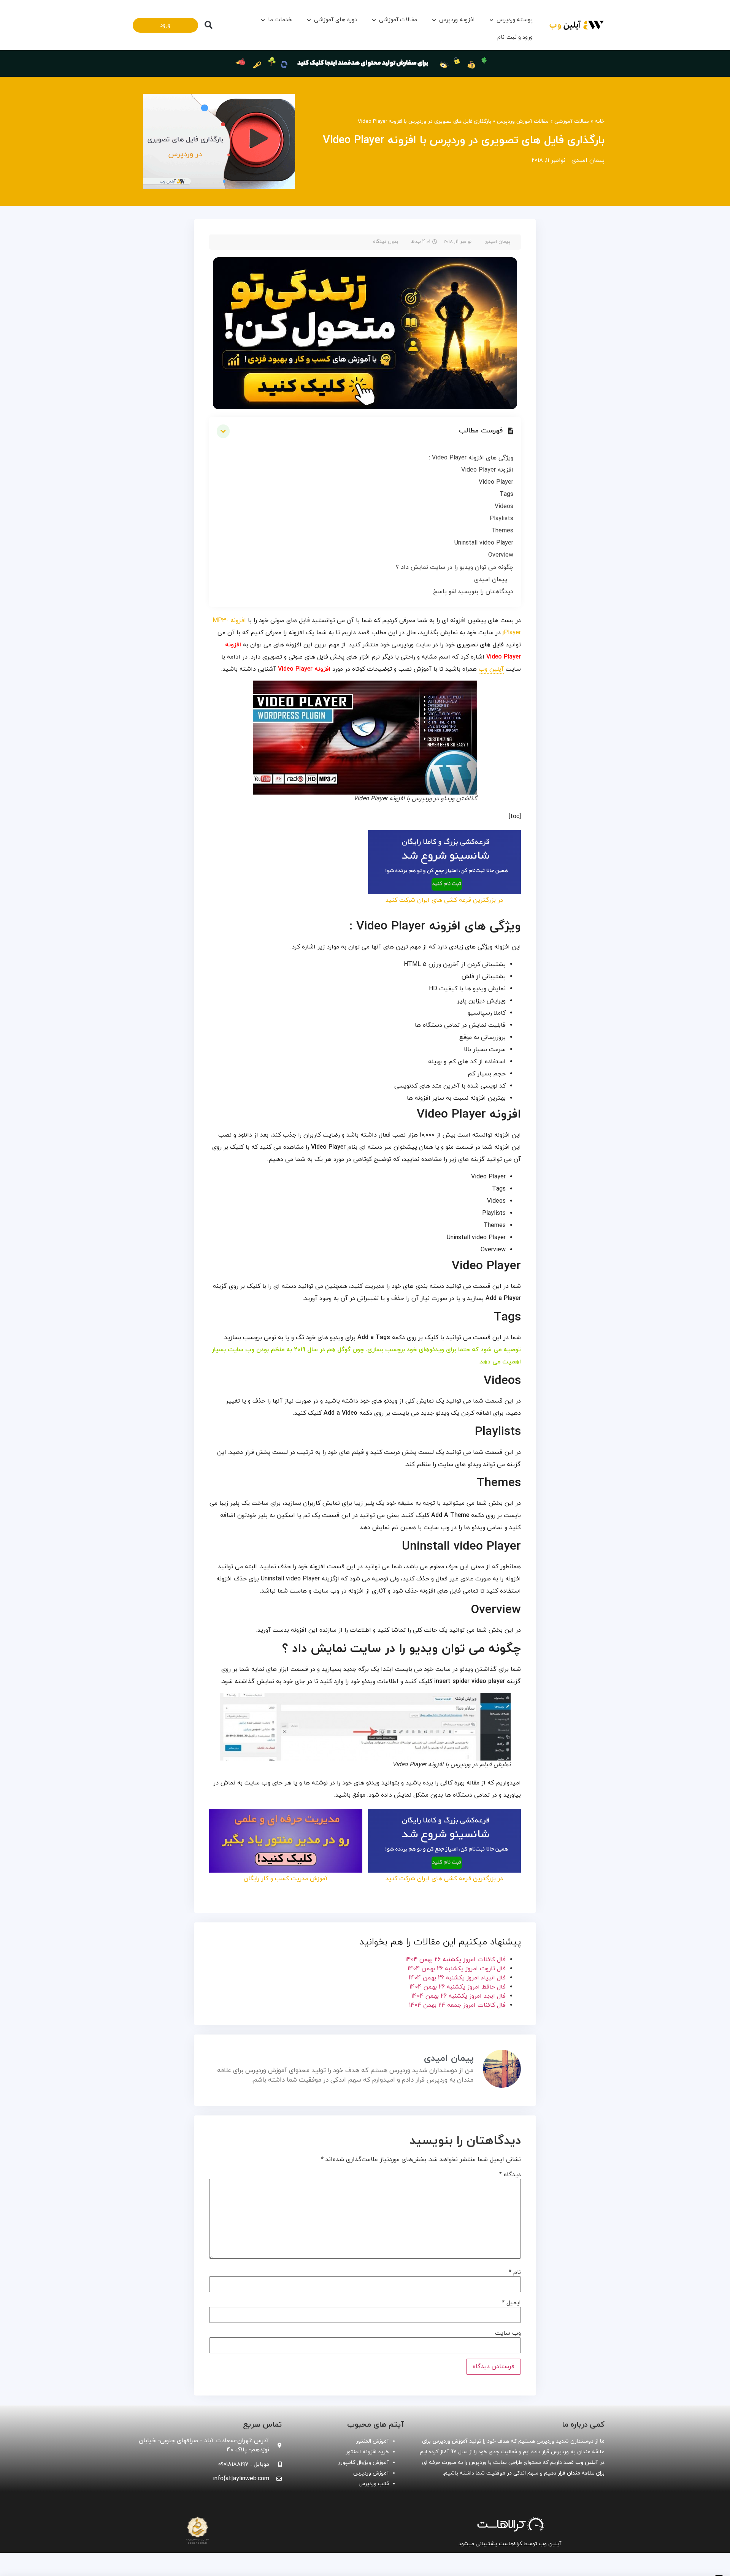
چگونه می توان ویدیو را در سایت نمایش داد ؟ (455, 567)
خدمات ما (280, 20)
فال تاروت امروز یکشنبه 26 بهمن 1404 (457, 1969)
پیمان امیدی (491, 579)
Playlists (501, 519)
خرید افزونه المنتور (367, 2452)
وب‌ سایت (508, 2333)
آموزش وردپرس (371, 2473)
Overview (501, 555)
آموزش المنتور (372, 2441)
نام (515, 2272)
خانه (600, 121)
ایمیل (511, 2303)
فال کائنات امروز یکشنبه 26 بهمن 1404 (455, 1960)
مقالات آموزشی (398, 20)
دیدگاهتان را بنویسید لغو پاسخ (473, 592)
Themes (502, 531)
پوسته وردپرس (515, 20)
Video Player (496, 482)
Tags (506, 494)
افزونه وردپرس (457, 20)
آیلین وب (491, 669)
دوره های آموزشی (335, 20)
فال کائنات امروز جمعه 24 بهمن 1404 (457, 2005)
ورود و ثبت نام (515, 37)
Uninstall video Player (484, 543)
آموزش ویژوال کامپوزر (363, 2463)
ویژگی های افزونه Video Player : (471, 458)
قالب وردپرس (374, 2484)
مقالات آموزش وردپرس (523, 121)
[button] (208, 25)
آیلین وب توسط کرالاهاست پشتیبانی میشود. (509, 2544)
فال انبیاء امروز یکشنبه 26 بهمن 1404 (457, 1978)
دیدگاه (510, 2175)
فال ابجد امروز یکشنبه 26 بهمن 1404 (459, 1996)
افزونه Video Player (487, 470)
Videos (504, 507)
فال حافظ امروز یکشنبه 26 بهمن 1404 (458, 1987)
